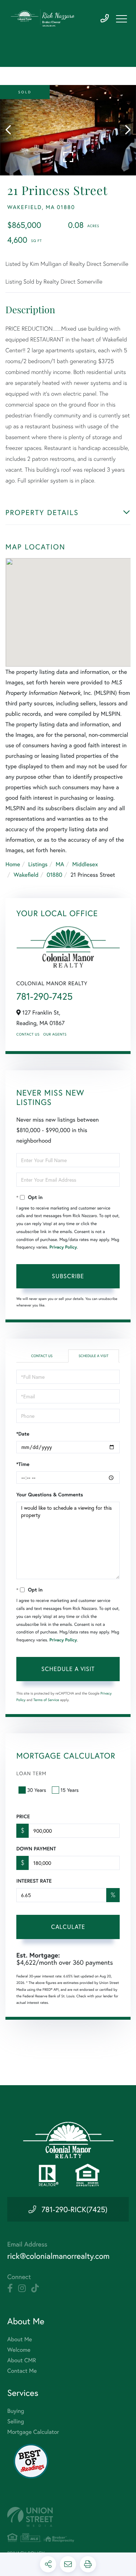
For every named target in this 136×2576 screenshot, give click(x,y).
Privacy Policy (63, 1247)
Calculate (68, 1927)
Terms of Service (46, 1700)
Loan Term (31, 1773)
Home (13, 864)
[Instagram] (22, 2288)
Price (23, 1816)
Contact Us (28, 1034)
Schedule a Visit (94, 1356)
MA (60, 864)
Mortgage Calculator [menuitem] (33, 2432)
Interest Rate (34, 1881)
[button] (12, 130)
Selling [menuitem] (16, 2421)
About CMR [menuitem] (22, 2360)
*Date (23, 1434)
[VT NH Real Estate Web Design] (68, 2517)
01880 (55, 875)
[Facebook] (10, 2288)
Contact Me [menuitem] (22, 2371)
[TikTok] (35, 2288)
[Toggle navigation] (121, 19)
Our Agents (55, 1034)
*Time (23, 1464)
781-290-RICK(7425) (74, 2209)
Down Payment (36, 1849)
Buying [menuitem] (16, 2411)
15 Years (70, 1790)
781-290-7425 (105, 19)
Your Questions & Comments (50, 1495)
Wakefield (26, 875)
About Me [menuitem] (20, 2339)
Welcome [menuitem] (19, 2350)
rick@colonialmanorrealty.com (58, 2256)
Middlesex (85, 864)
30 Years (37, 1790)
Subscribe (68, 1276)
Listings (38, 864)
